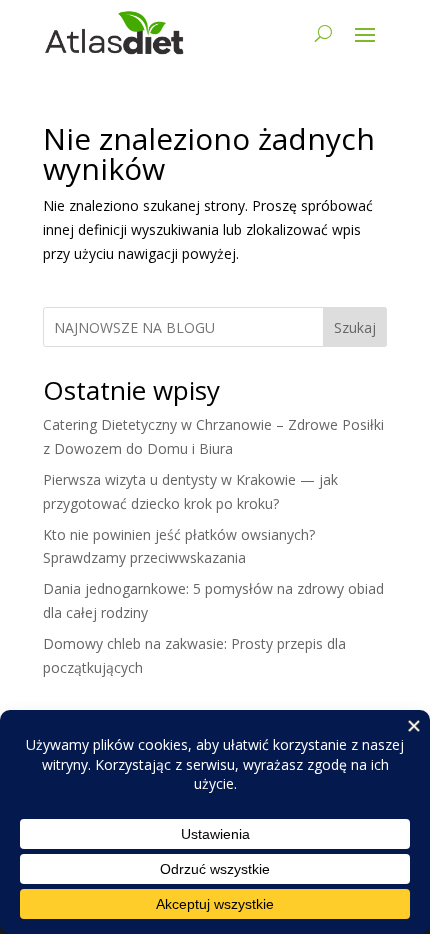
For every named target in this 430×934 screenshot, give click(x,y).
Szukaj (355, 327)
